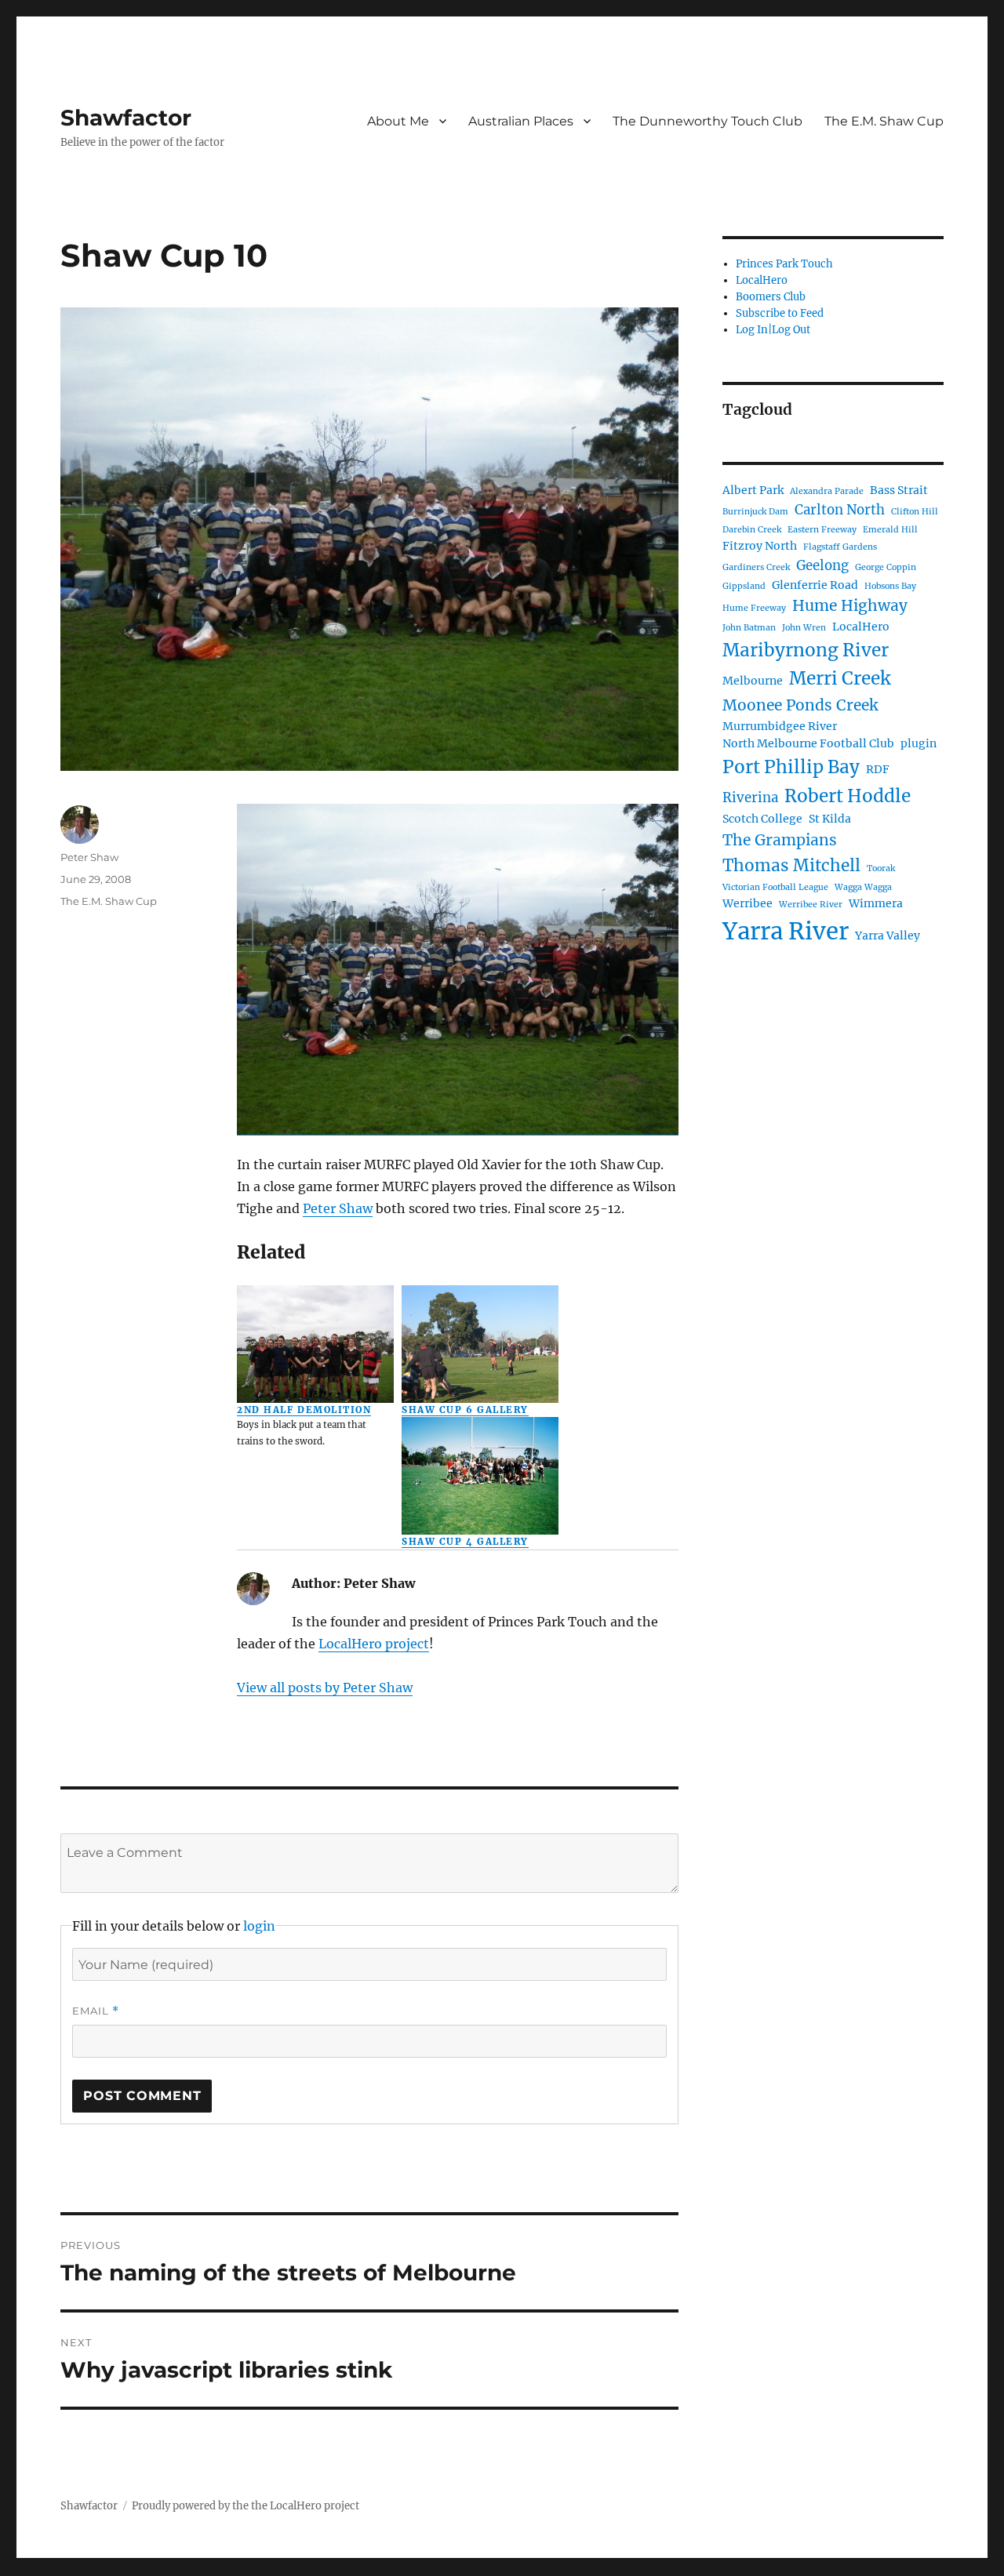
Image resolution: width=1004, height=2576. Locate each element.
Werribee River (811, 905)
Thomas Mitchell (791, 865)
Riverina (750, 798)
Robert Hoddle (848, 796)
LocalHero (762, 280)
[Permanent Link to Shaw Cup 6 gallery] (480, 1344)
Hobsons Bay (890, 586)
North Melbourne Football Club (808, 743)
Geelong (822, 565)
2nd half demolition (304, 1410)
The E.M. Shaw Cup (884, 121)
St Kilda (830, 819)
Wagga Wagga (863, 887)
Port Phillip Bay (791, 767)
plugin (919, 743)
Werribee (748, 903)
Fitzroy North (760, 546)
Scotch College (762, 819)
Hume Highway (850, 605)
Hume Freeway (754, 608)
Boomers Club (771, 297)
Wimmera (876, 903)
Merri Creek (840, 678)
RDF (878, 769)
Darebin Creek (752, 530)
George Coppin (886, 567)
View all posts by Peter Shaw (325, 1688)
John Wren (804, 628)
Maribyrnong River (806, 650)
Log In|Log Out (773, 330)
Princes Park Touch (784, 264)
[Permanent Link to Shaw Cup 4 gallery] (480, 1476)
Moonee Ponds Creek (800, 705)
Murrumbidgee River (780, 726)
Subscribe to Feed (780, 313)
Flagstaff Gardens (840, 547)
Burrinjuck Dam (755, 512)
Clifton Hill (915, 512)
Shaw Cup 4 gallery (465, 1542)
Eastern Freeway (822, 530)
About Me (398, 121)
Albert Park (753, 490)
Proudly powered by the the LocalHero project (246, 2506)
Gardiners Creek (756, 567)
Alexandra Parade (827, 491)
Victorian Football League (775, 887)
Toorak (881, 868)
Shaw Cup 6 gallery (465, 1410)
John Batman (749, 628)
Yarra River (786, 931)
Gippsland (744, 586)
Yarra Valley (888, 936)
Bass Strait (899, 490)
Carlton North (840, 510)
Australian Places (521, 121)
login (259, 1926)
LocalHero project (374, 1644)
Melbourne (753, 681)
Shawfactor (126, 118)
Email (96, 2011)
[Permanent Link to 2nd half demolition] (315, 1344)
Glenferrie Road (815, 585)
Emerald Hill (890, 530)
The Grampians (780, 840)
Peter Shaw (338, 1208)
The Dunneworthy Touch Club (708, 121)
